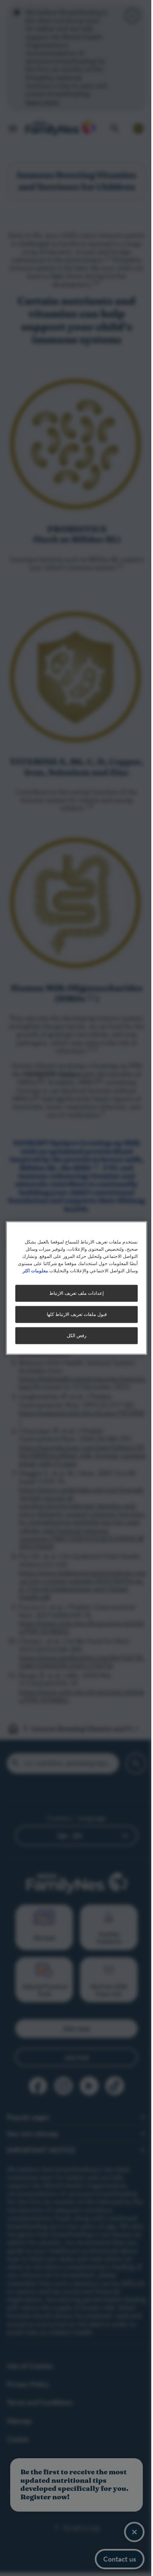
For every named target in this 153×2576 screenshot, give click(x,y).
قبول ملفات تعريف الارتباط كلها (73, 1314)
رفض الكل (74, 1336)
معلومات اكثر (31, 1271)
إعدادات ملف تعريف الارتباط (74, 1293)
